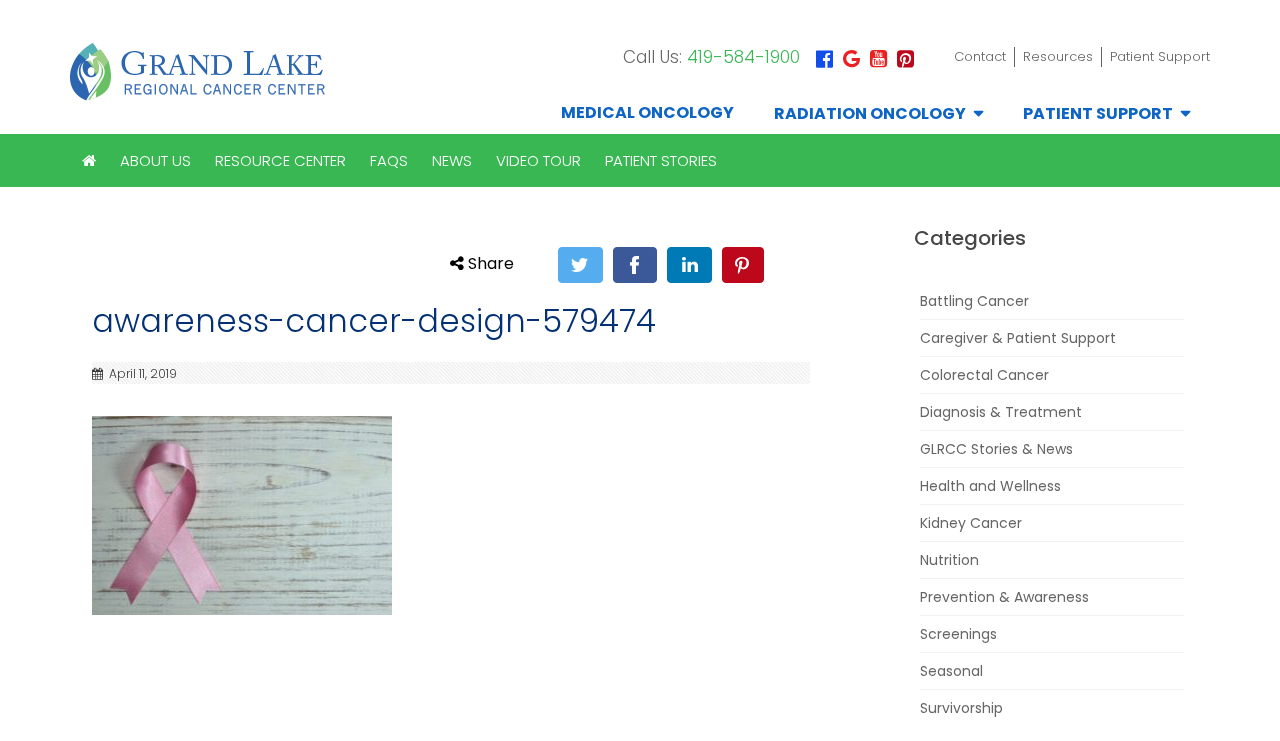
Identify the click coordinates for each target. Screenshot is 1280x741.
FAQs (389, 160)
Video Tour (538, 160)
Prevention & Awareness (1004, 597)
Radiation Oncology (870, 113)
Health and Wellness (990, 486)
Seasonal (951, 671)
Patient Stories (661, 160)
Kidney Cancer (971, 523)
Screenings (958, 634)
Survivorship (961, 708)
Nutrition (949, 560)
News (452, 160)
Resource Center (280, 160)
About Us (155, 160)
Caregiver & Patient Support (1018, 338)
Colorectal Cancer (984, 375)
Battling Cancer (974, 301)
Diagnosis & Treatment (1001, 412)
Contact (980, 56)
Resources (1058, 56)
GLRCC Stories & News (996, 449)
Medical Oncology (647, 112)
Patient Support (1160, 56)
